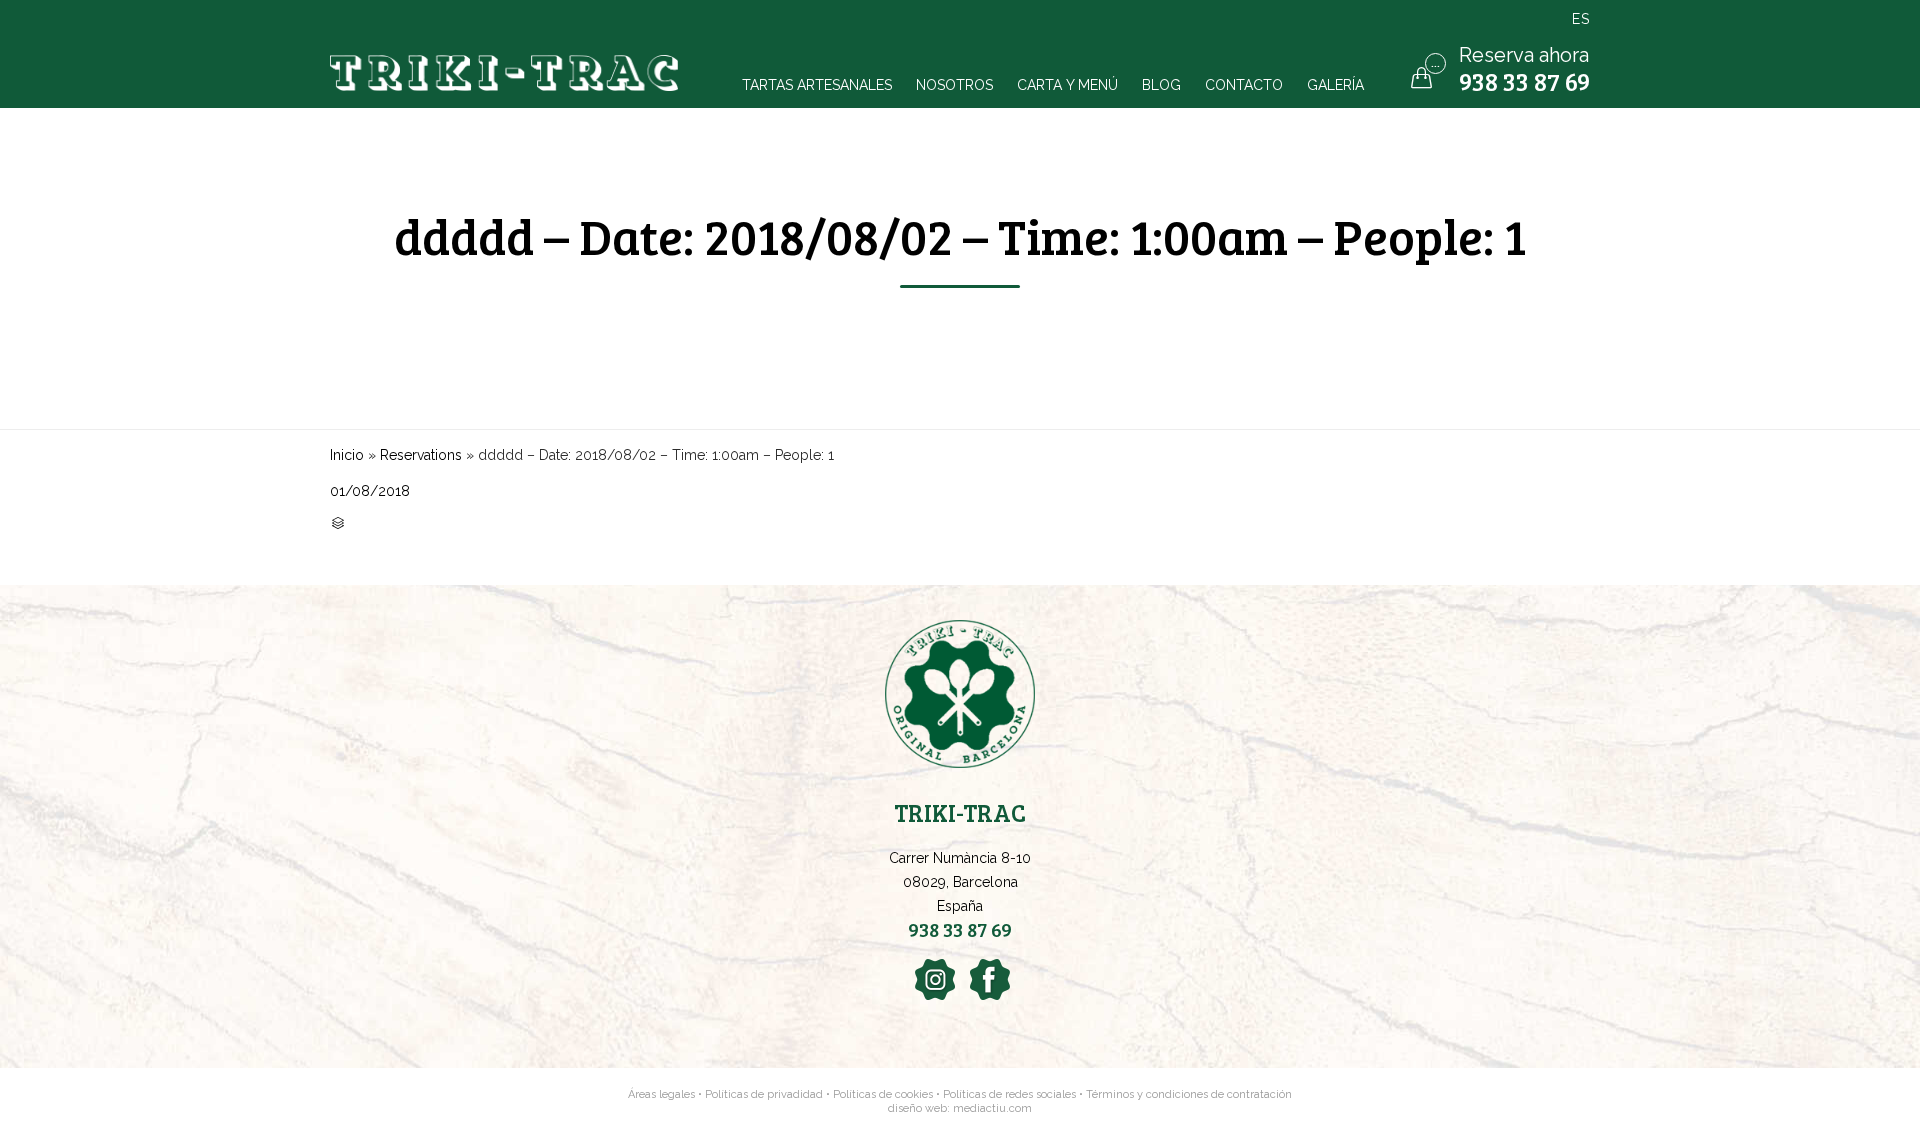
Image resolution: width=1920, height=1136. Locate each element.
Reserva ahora (1524, 55)
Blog (1161, 84)
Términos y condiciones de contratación (1189, 1094)
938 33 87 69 (1524, 81)
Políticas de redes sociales (1011, 1094)
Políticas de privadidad (764, 1094)
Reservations (421, 455)
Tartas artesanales (817, 84)
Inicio (347, 455)
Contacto (1244, 84)
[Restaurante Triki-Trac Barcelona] (506, 73)
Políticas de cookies (883, 1094)
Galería (1335, 84)
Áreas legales (661, 1094)
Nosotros (954, 84)
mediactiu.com (992, 1108)
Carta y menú (1067, 84)
